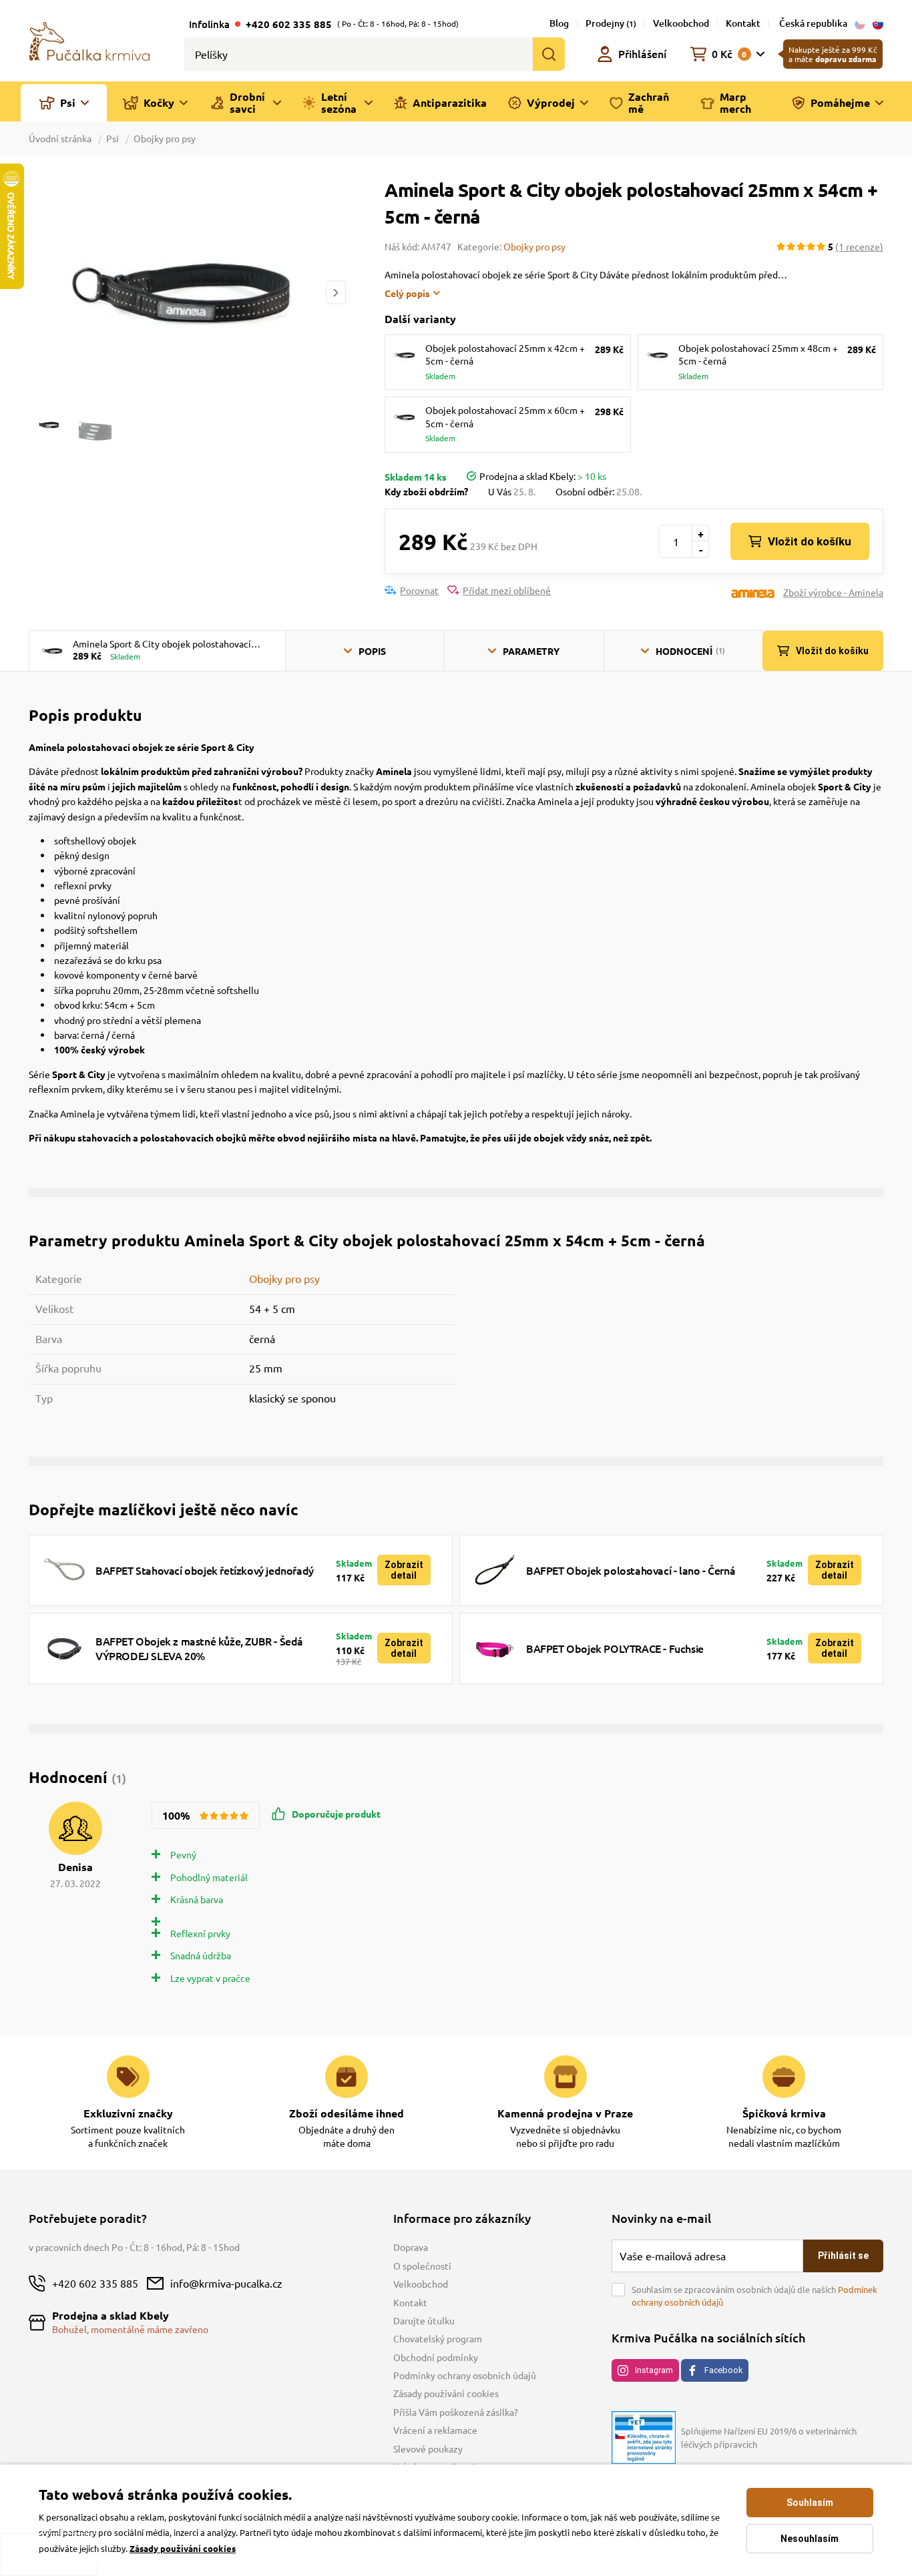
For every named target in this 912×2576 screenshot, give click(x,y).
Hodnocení (690, 651)
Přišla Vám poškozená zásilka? (456, 2412)
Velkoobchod (681, 23)
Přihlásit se (843, 2256)
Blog (559, 23)
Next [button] (336, 293)
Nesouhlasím (810, 2539)
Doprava (411, 2247)
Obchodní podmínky (436, 2357)
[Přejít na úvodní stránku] (89, 40)
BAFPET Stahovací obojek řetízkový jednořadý (205, 1570)
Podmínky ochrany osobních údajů (465, 2375)
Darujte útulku (424, 2320)
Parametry (531, 651)
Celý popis (407, 293)
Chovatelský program (438, 2338)
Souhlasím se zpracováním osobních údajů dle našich (754, 2296)
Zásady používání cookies (446, 2393)
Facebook (723, 2370)
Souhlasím (810, 2503)
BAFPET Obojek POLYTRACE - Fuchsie (615, 1648)
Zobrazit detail (404, 1570)
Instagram (654, 2370)
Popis (372, 651)
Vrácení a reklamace (435, 2430)
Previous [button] (38, 293)
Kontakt (743, 23)
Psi (112, 138)
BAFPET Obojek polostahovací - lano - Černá (631, 1570)
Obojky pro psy (165, 138)
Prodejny (611, 23)
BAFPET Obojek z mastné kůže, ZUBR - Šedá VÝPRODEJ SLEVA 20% (199, 1648)
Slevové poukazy (428, 2449)
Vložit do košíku (810, 541)
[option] (187, 292)
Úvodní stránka (61, 138)
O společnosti (422, 2266)
